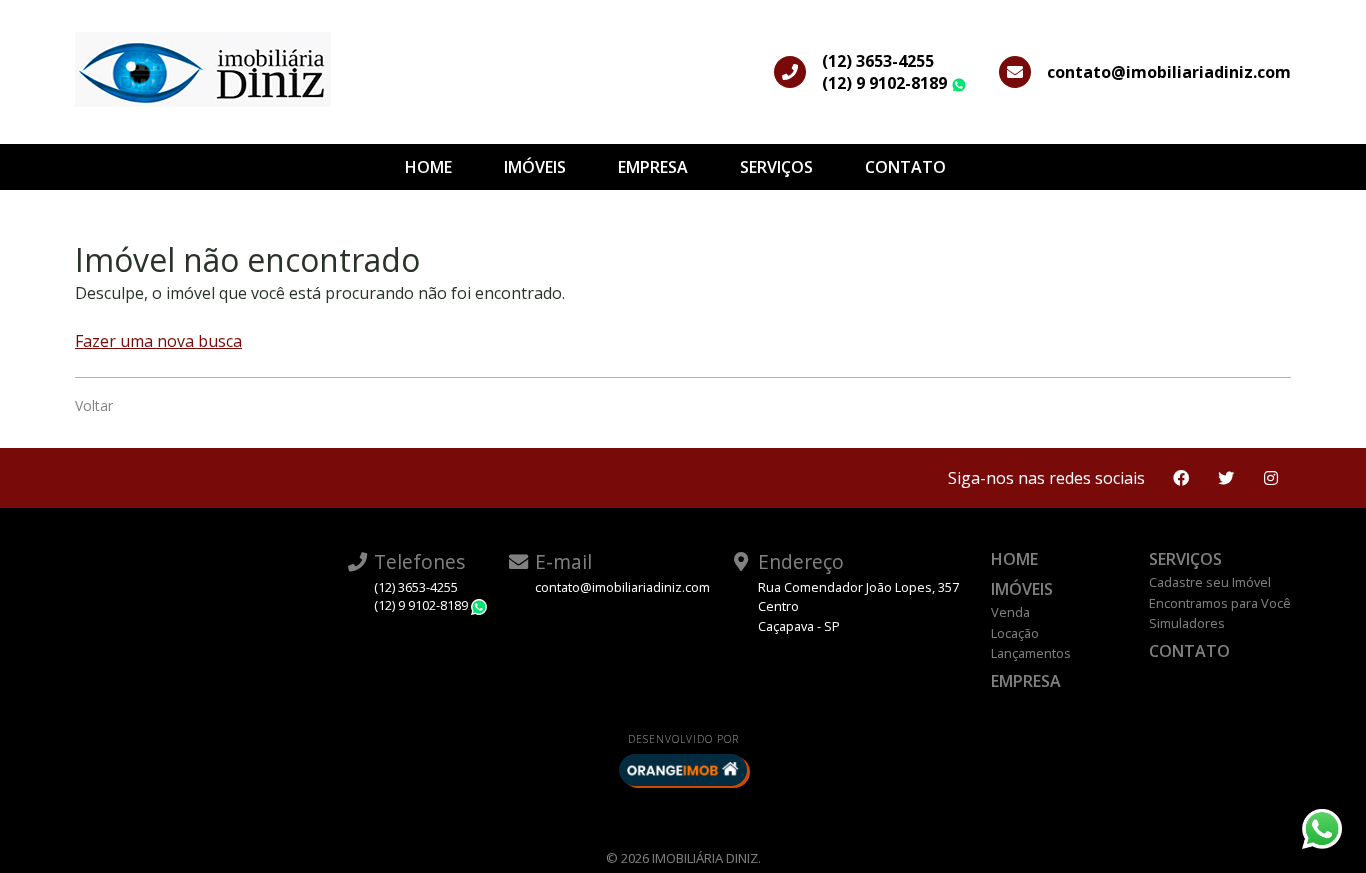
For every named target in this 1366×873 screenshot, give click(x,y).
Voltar (94, 405)
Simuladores (1187, 623)
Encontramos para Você (1220, 603)
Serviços (776, 167)
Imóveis (535, 167)
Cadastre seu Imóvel (1210, 582)
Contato (905, 167)
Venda (1010, 612)
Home (428, 167)
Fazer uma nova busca (158, 341)
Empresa (653, 167)
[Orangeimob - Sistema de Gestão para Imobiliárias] (683, 770)
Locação (1015, 633)
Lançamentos (1031, 653)
